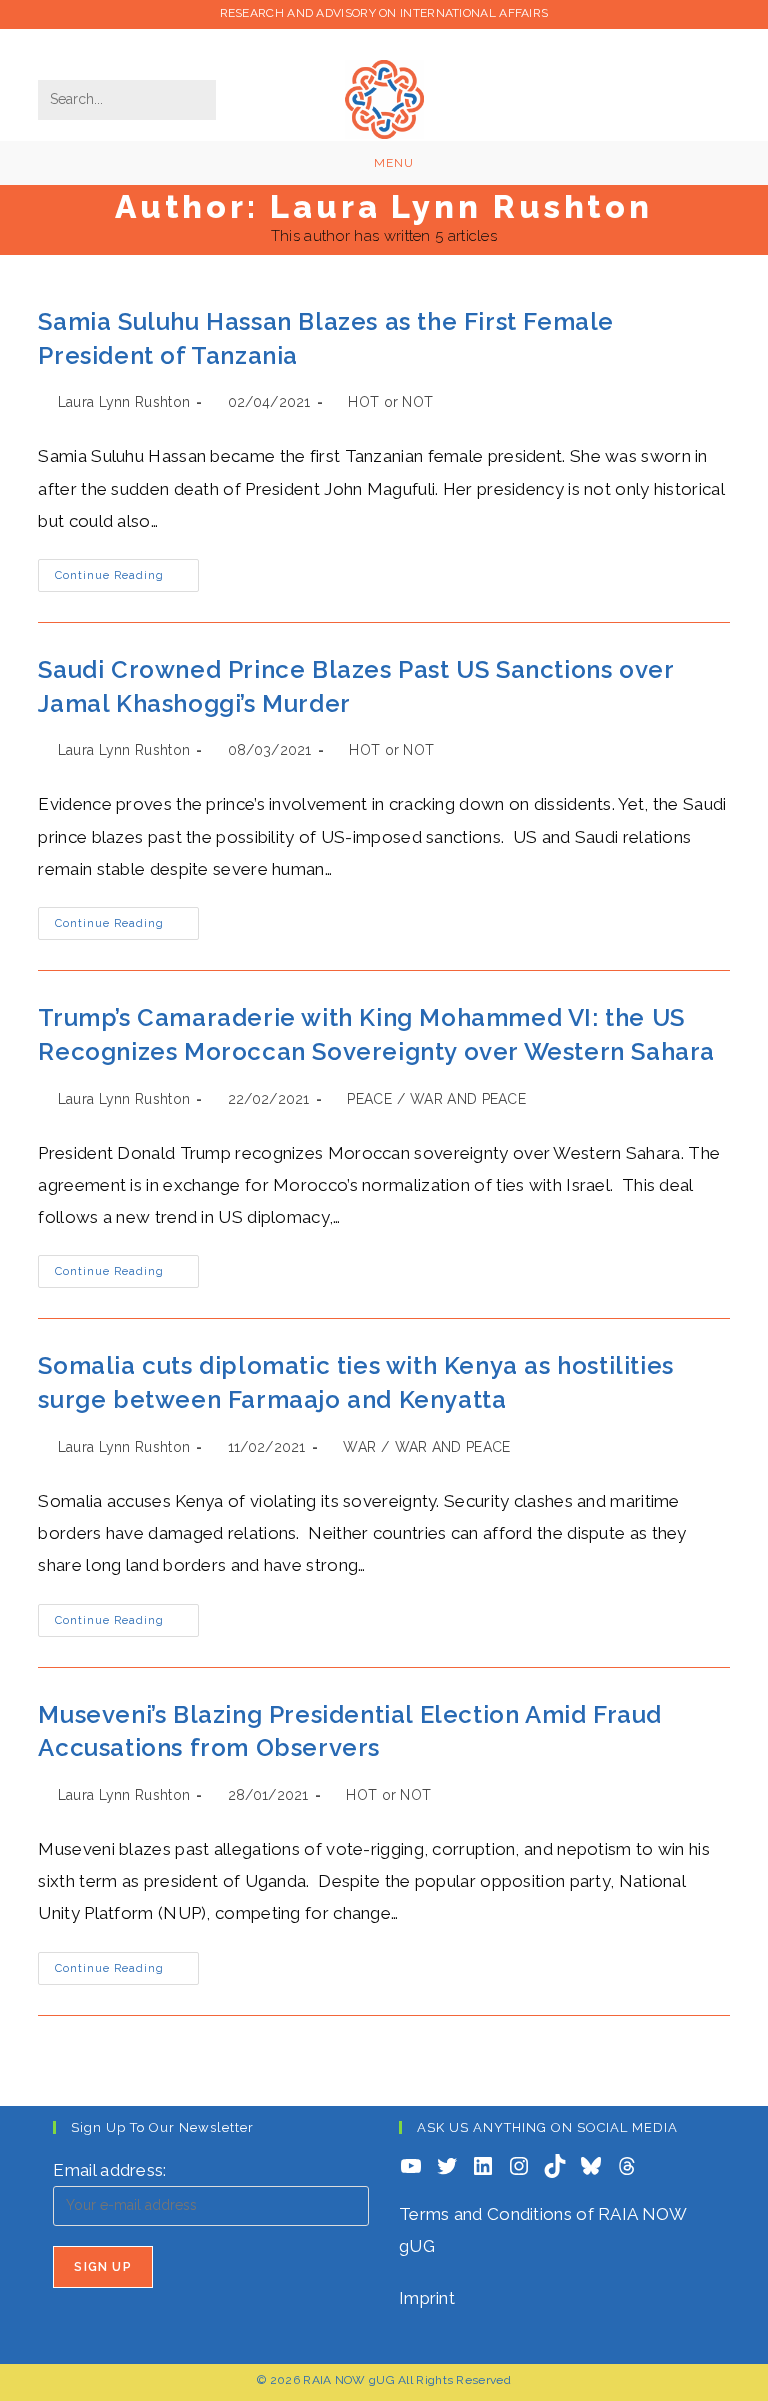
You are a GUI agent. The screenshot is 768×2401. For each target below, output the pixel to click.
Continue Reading (127, 580)
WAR (359, 1447)
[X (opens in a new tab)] (543, 77)
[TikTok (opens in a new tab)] (716, 118)
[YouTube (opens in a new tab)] (679, 77)
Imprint (427, 2298)
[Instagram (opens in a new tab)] (611, 77)
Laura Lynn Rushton (124, 402)
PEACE (369, 1099)
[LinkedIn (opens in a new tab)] (645, 77)
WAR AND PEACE (468, 1099)
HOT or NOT (390, 402)
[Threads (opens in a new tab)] (577, 77)
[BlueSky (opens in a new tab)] (713, 77)
